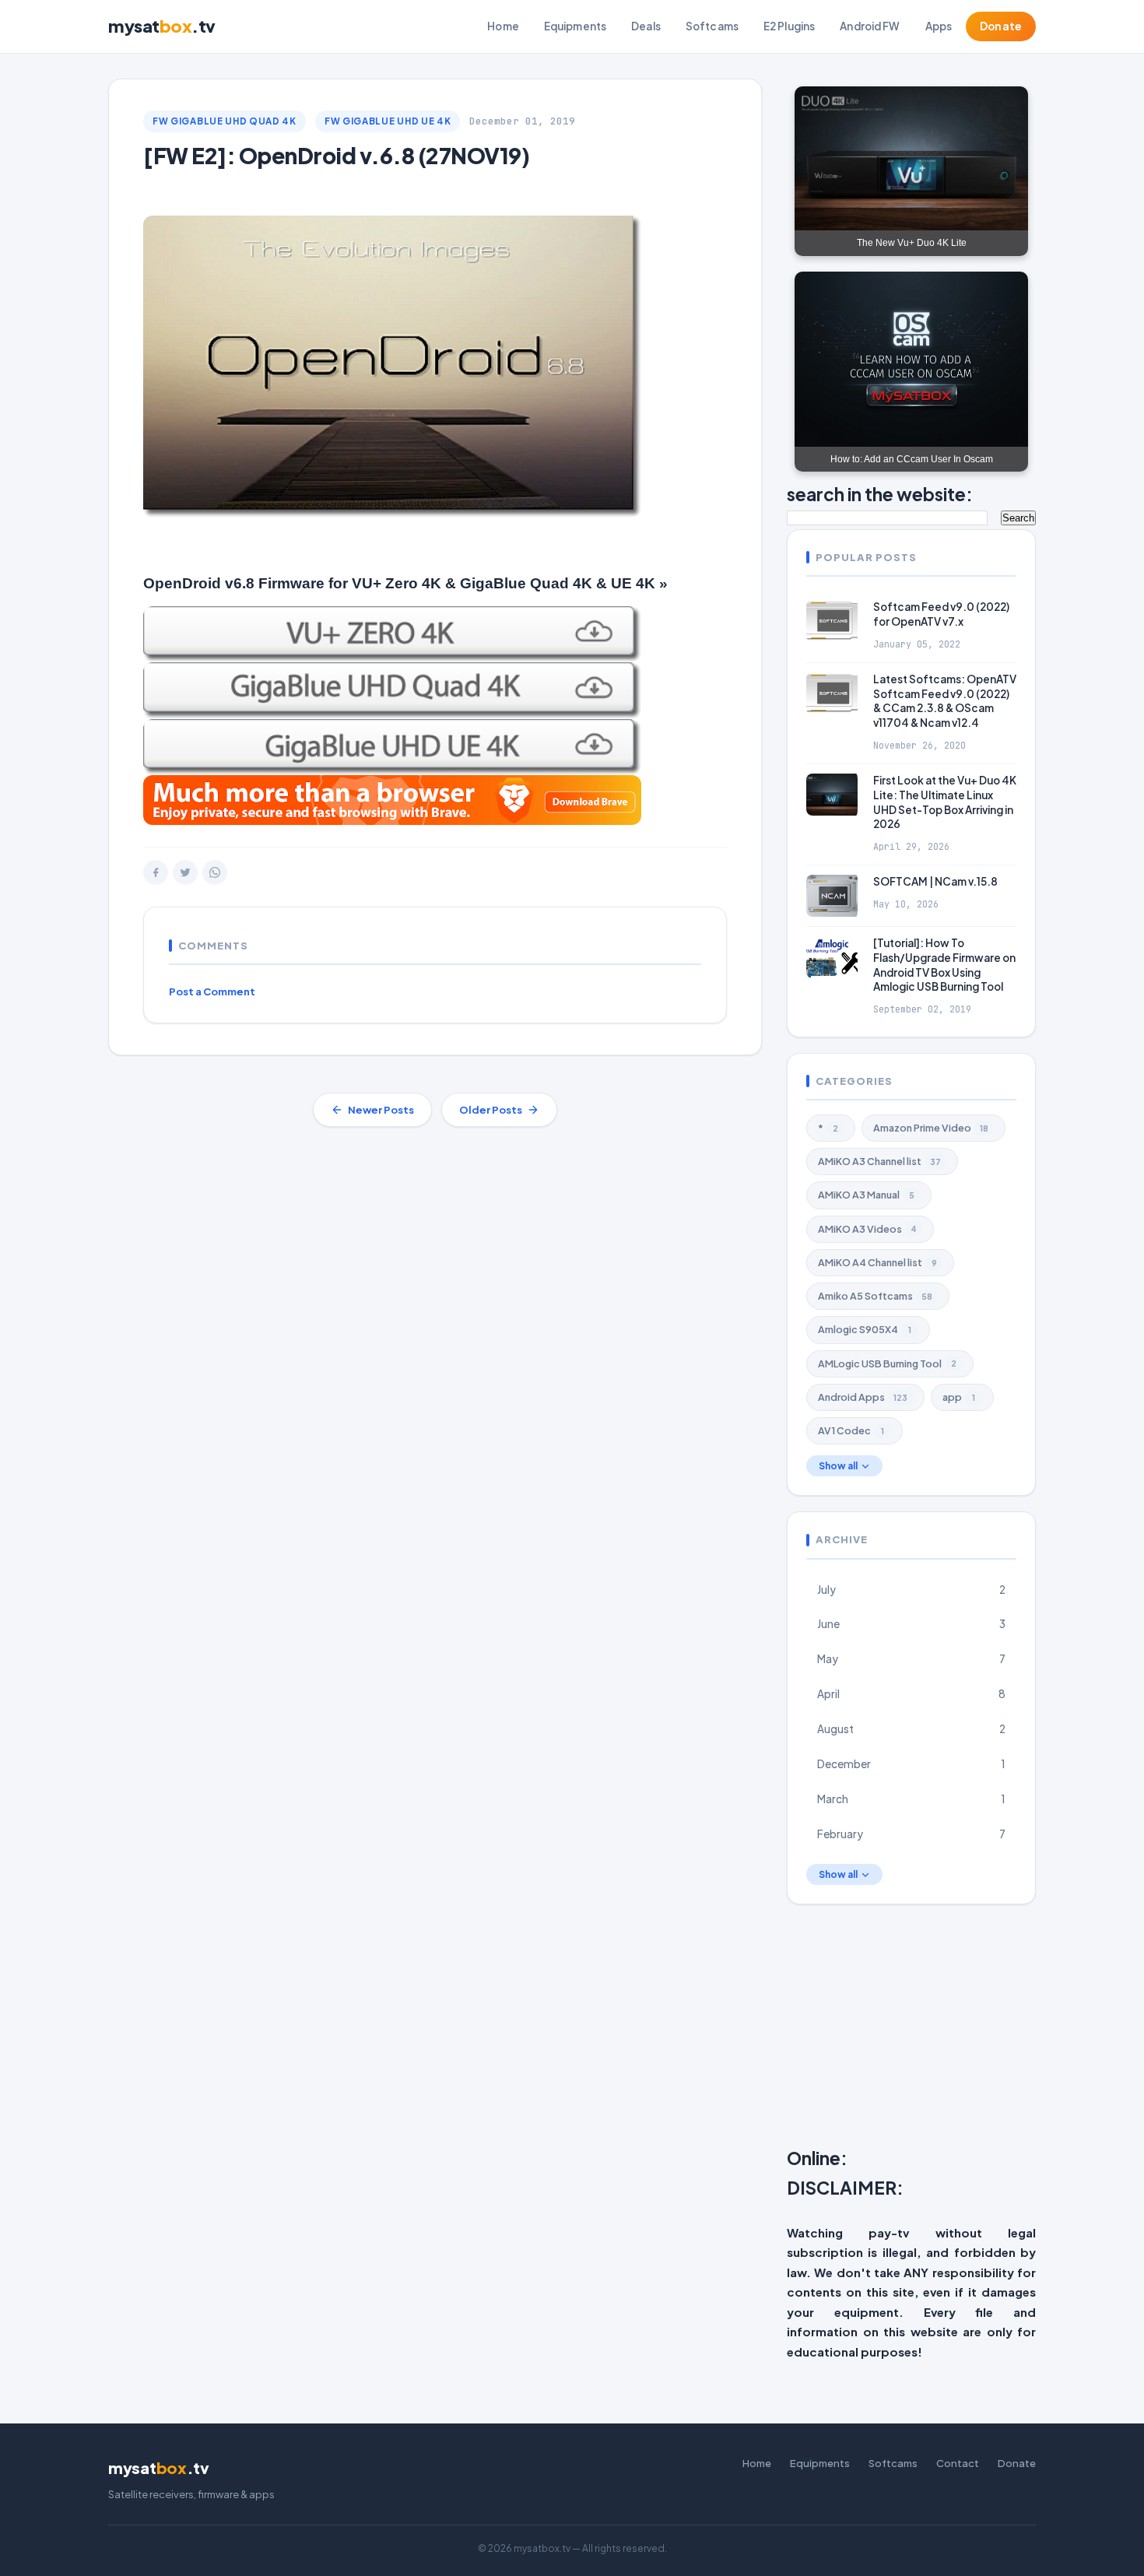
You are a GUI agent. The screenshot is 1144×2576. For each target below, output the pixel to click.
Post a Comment (212, 991)
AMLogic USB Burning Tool (887, 1363)
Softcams (712, 26)
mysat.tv (162, 26)
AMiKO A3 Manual (866, 1195)
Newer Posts (381, 1110)
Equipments (575, 26)
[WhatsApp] (215, 872)
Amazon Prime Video (931, 1128)
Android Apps (863, 1397)
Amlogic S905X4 (865, 1329)
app (959, 1397)
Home (503, 26)
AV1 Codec (851, 1430)
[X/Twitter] (185, 872)
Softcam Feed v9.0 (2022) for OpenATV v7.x (941, 614)
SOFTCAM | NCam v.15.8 (935, 881)
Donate (1001, 26)
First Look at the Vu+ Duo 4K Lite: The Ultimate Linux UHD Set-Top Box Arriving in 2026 (945, 802)
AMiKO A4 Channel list (877, 1262)
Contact (958, 2463)
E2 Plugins (789, 26)
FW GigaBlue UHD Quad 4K (225, 121)
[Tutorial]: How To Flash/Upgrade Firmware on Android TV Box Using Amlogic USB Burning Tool (944, 965)
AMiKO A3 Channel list (879, 1161)
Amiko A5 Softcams (875, 1296)
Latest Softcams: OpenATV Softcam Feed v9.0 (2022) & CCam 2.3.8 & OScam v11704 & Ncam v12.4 (945, 701)
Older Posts (491, 1110)
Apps (939, 26)
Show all (838, 1466)
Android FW (870, 26)
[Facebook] (156, 872)
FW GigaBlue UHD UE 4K (388, 121)
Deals (646, 26)
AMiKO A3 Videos (867, 1229)
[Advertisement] (965, 2029)
